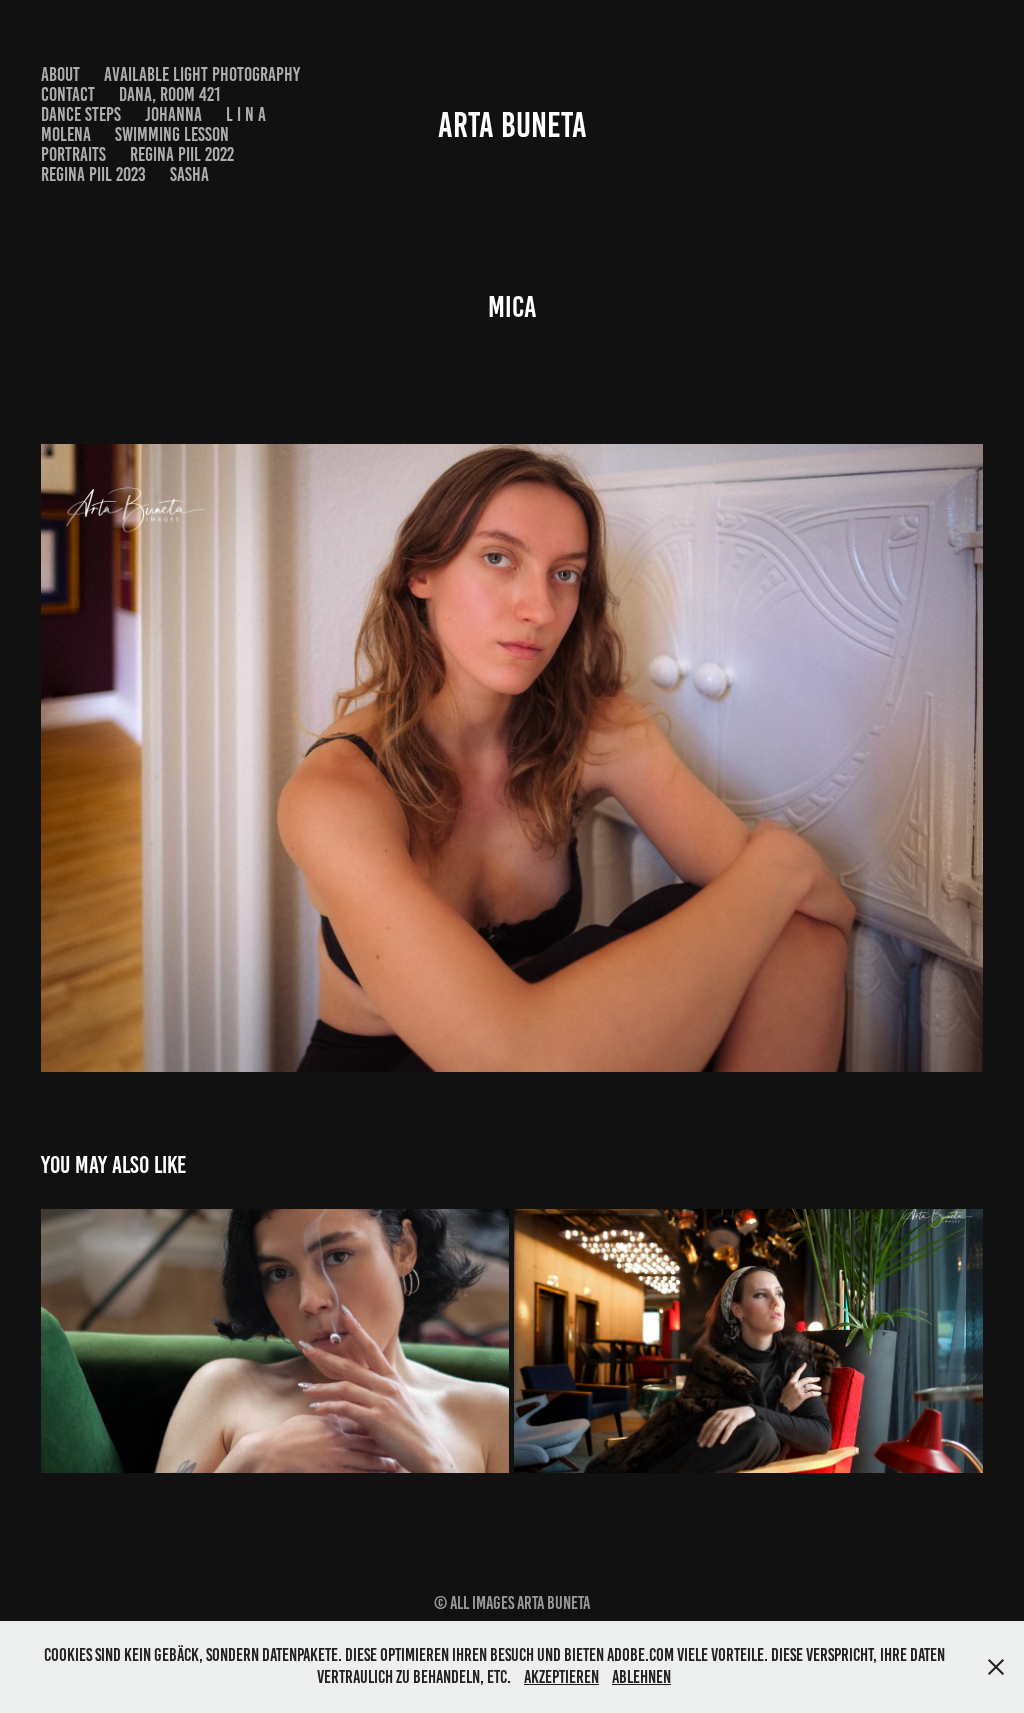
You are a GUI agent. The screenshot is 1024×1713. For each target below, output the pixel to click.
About (60, 74)
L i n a (246, 114)
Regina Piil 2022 (182, 154)
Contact (68, 94)
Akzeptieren (561, 1677)
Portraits (73, 154)
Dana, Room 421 (169, 94)
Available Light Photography (202, 74)
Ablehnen (641, 1677)
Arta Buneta (512, 125)
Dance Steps (81, 114)
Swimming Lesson (172, 134)
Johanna (173, 114)
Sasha (189, 174)
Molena (66, 134)
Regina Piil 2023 (93, 174)
